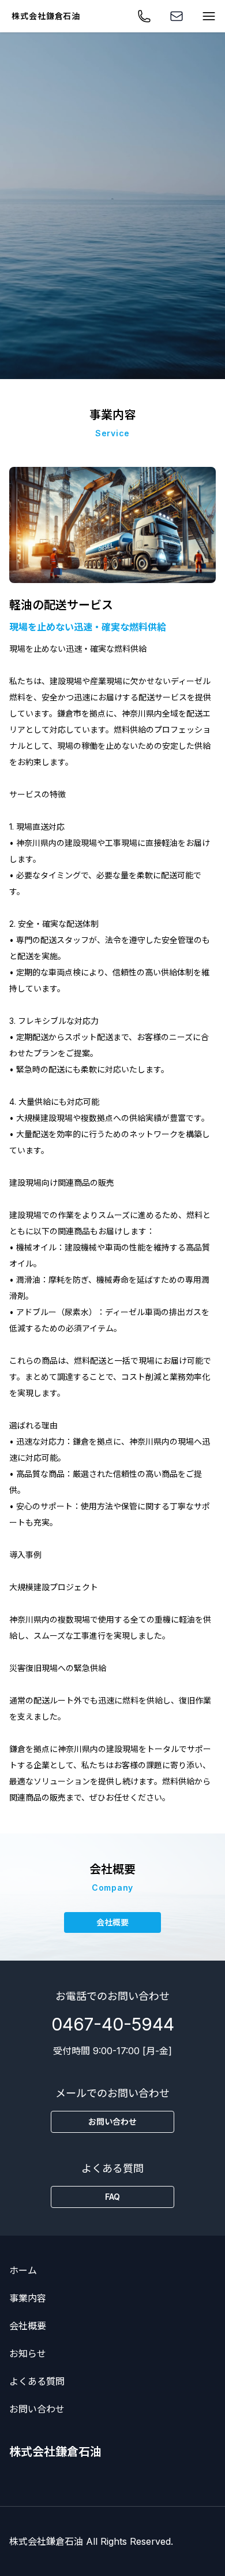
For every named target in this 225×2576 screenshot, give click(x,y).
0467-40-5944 (113, 2024)
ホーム (23, 2270)
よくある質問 (37, 2381)
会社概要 (28, 2326)
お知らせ (28, 2354)
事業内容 (28, 2298)
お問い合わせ (37, 2409)
